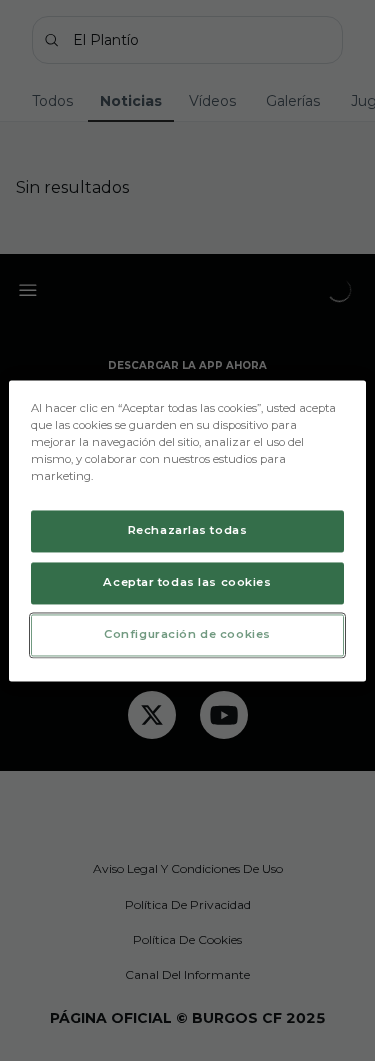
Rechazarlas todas (188, 530)
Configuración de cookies (187, 634)
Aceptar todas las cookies (187, 582)
